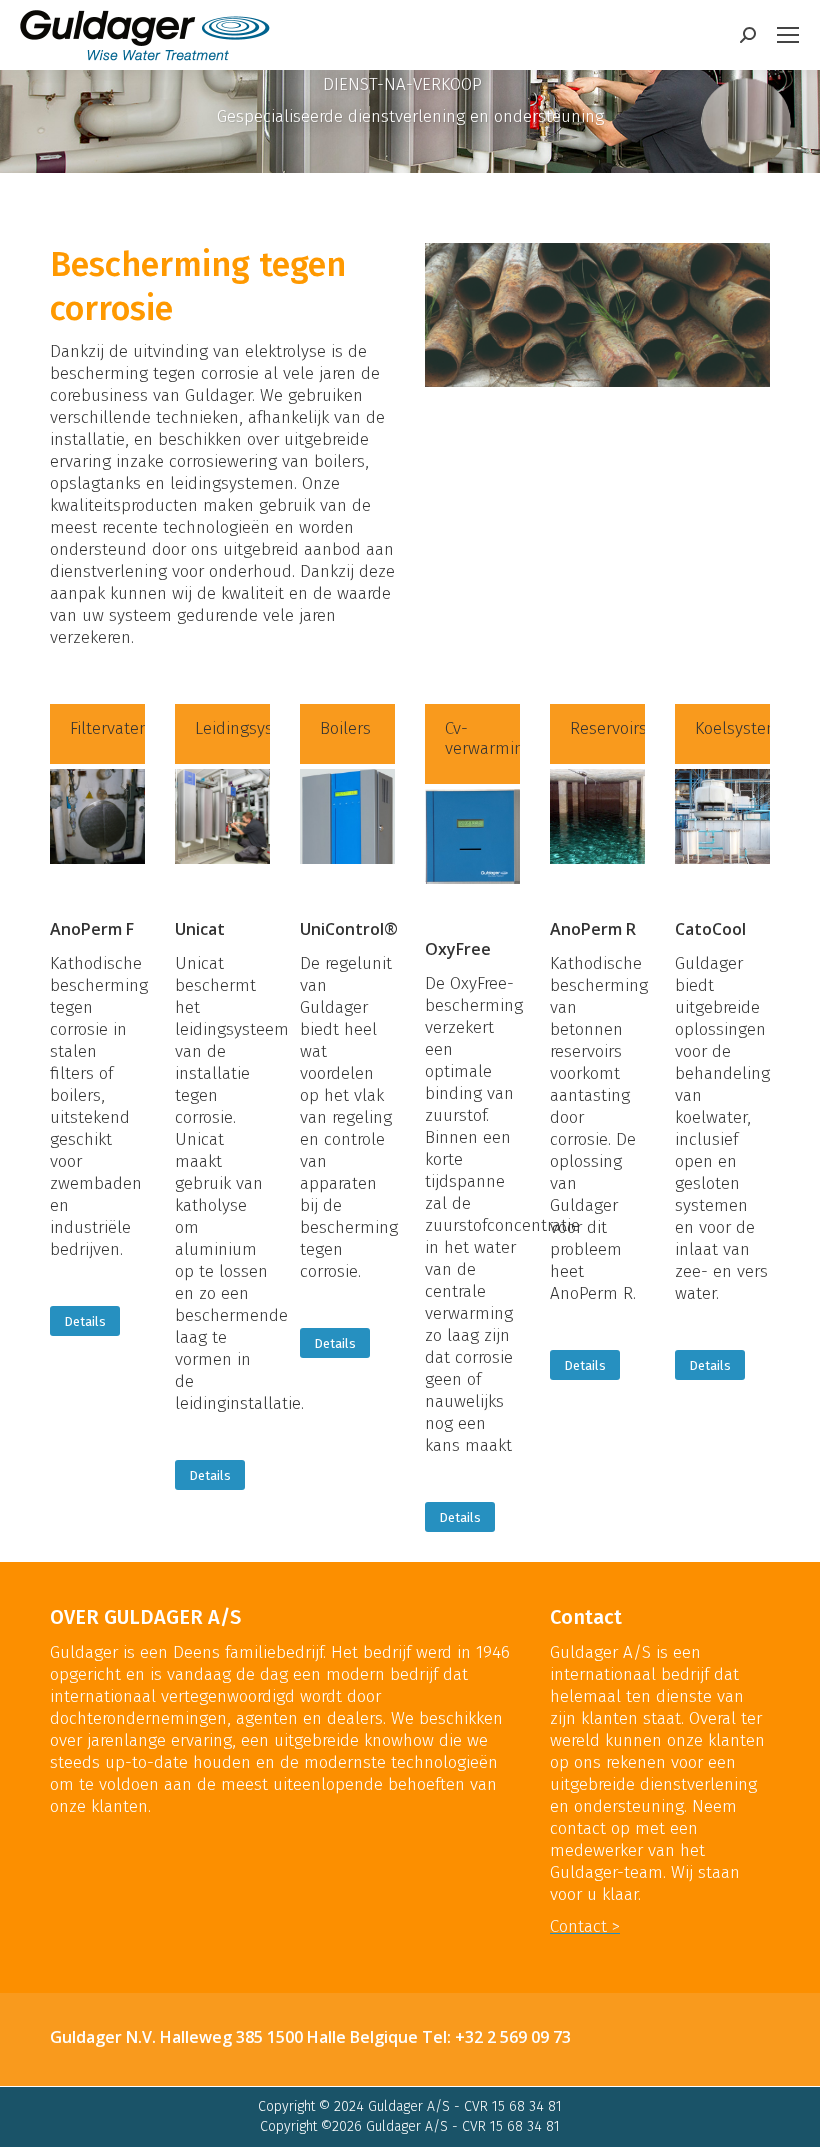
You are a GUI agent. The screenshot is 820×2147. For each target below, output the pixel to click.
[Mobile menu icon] (788, 35)
